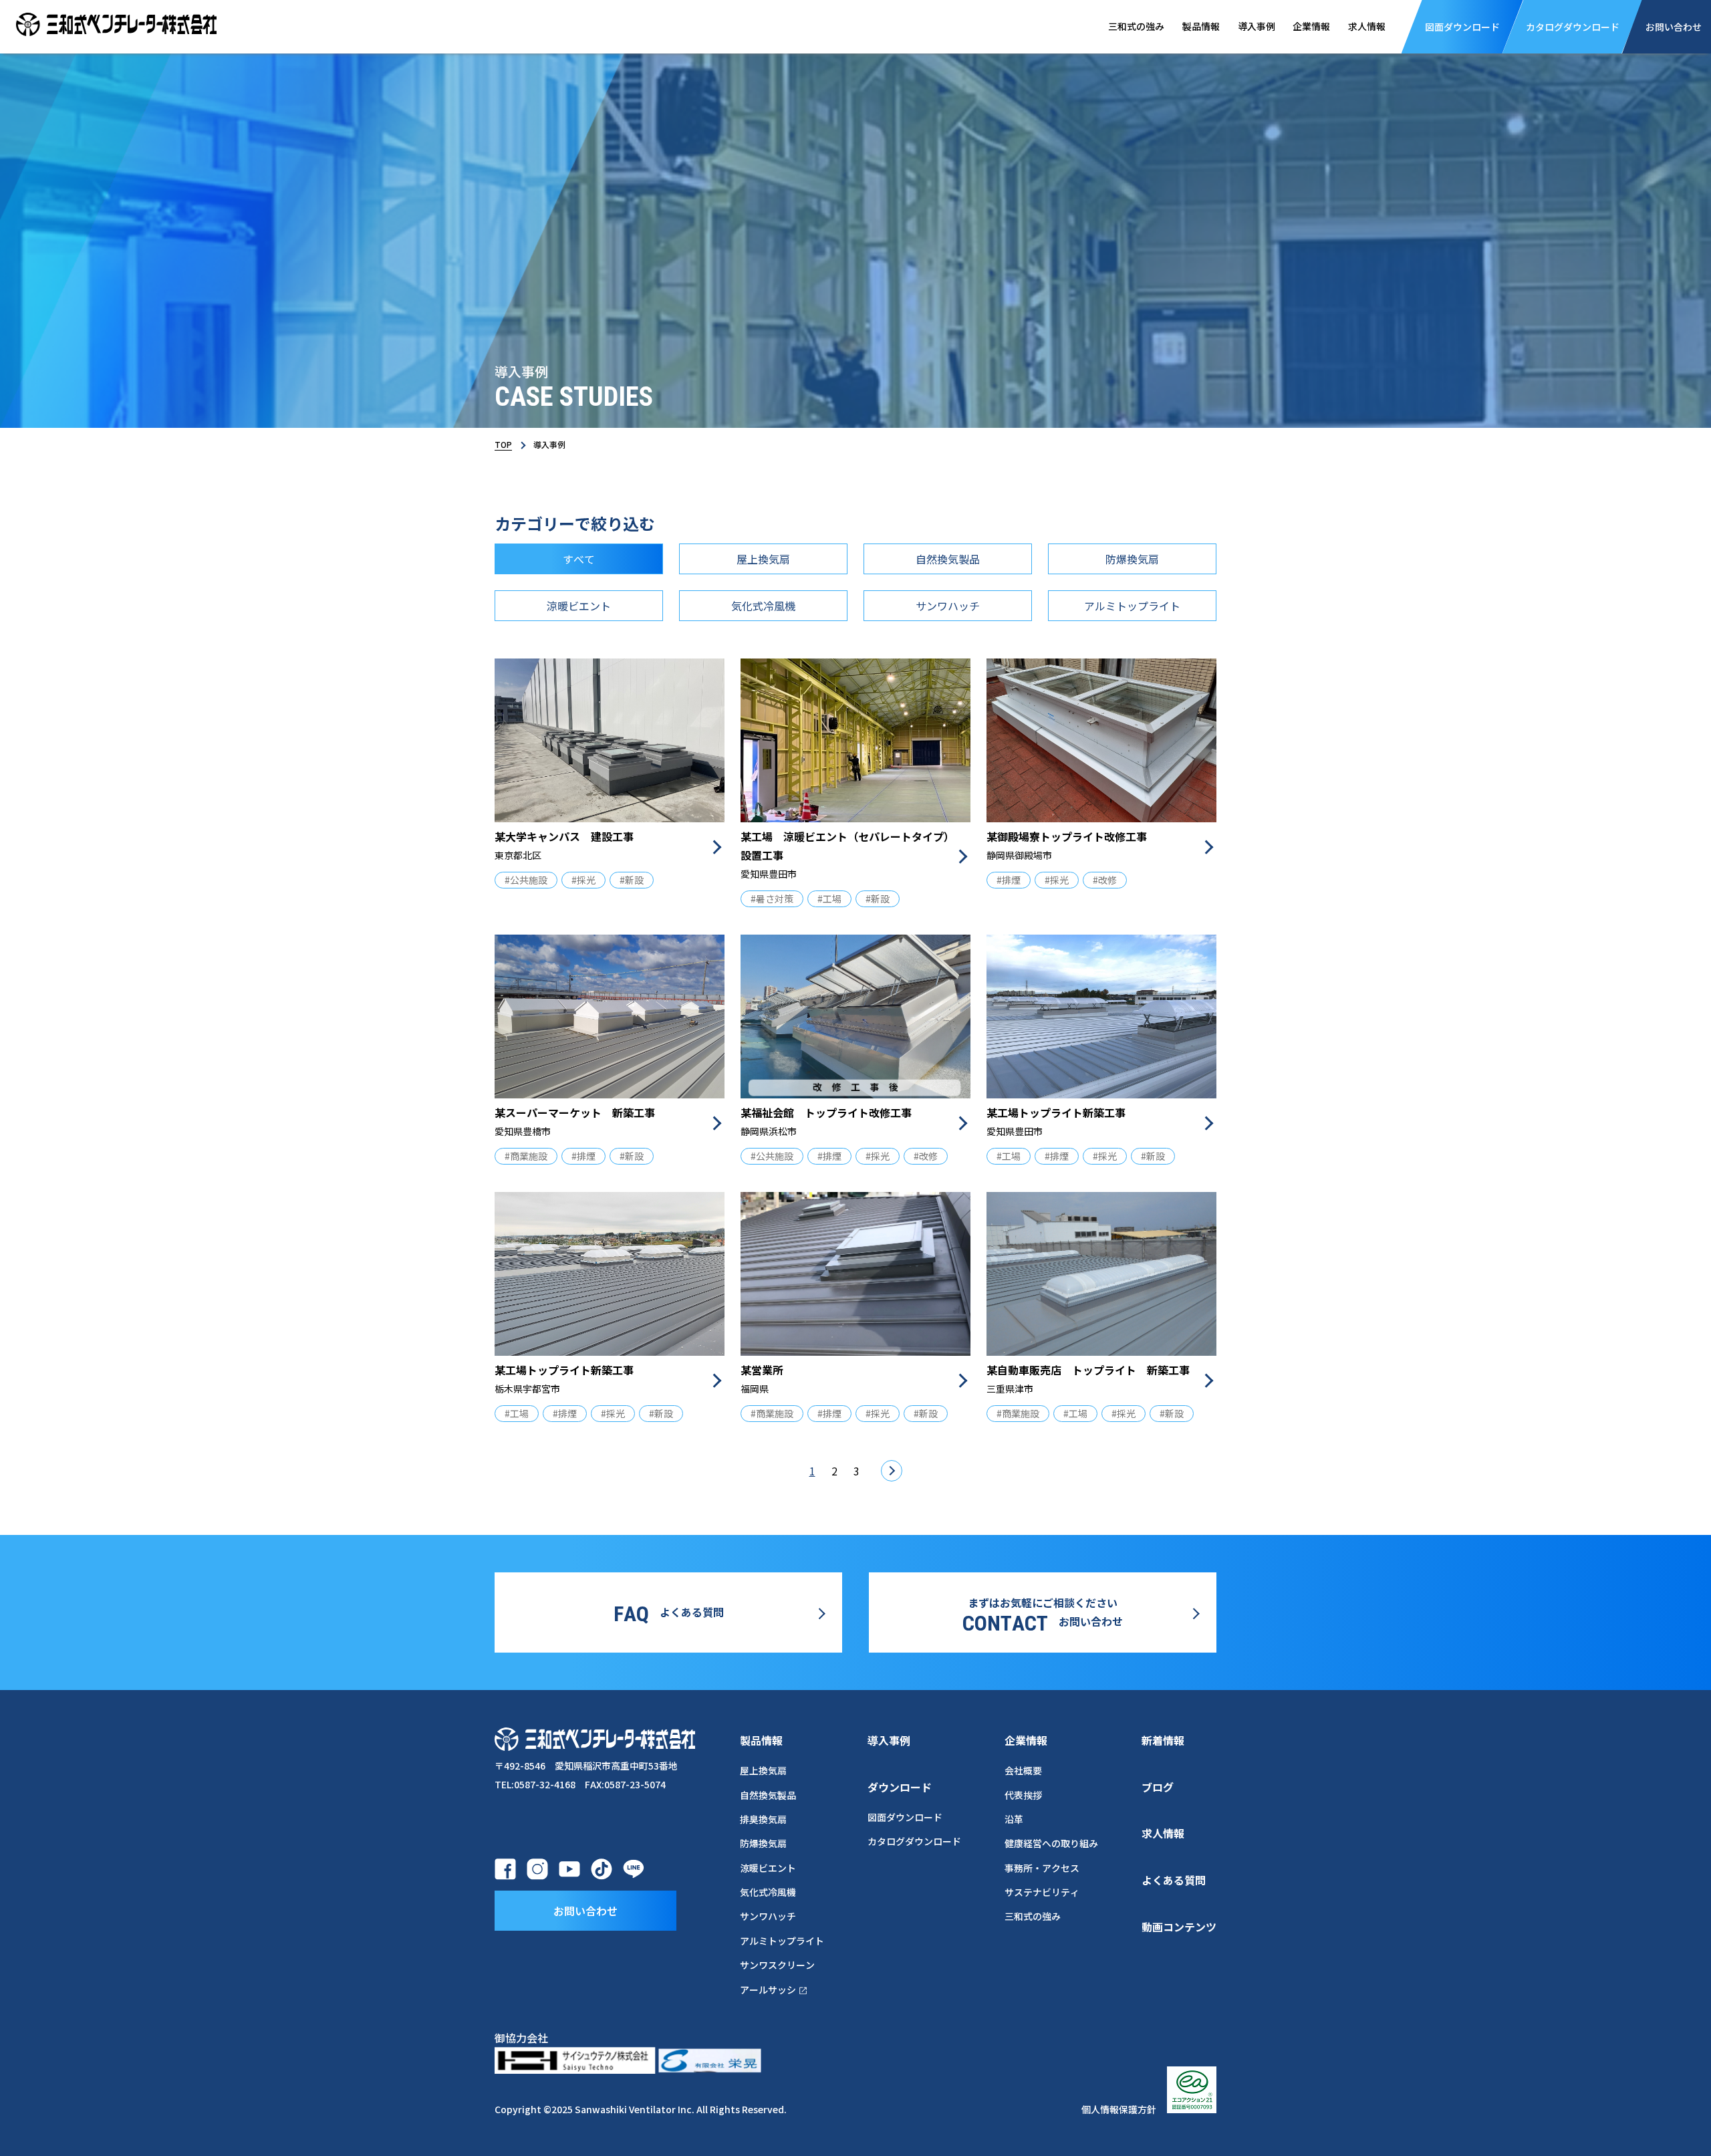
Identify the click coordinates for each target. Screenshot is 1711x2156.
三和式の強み (1136, 26)
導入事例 (1257, 26)
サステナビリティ (1042, 1892)
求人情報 (1367, 26)
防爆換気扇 (1132, 559)
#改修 (1105, 880)
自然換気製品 (948, 559)
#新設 (632, 880)
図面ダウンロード (905, 1817)
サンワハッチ (948, 606)
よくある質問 (1174, 1880)
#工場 (829, 899)
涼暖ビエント (579, 606)
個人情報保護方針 (1119, 2109)
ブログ (1158, 1787)
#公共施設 (526, 880)
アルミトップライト (1132, 606)
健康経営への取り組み (1051, 1843)
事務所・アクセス (1042, 1868)
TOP (503, 444)
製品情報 (1201, 26)
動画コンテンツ (1179, 1927)
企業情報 (1311, 26)
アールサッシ (768, 1990)
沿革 (1014, 1819)
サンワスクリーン (777, 1965)
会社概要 (1023, 1770)
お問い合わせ (585, 1911)
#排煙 (1009, 880)
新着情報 (1163, 1740)
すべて (579, 559)
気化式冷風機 (763, 606)
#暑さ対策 (772, 899)
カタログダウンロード (914, 1841)
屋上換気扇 (763, 559)
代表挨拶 (1023, 1795)
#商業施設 (526, 1156)
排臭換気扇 (763, 1819)
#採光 (583, 880)
